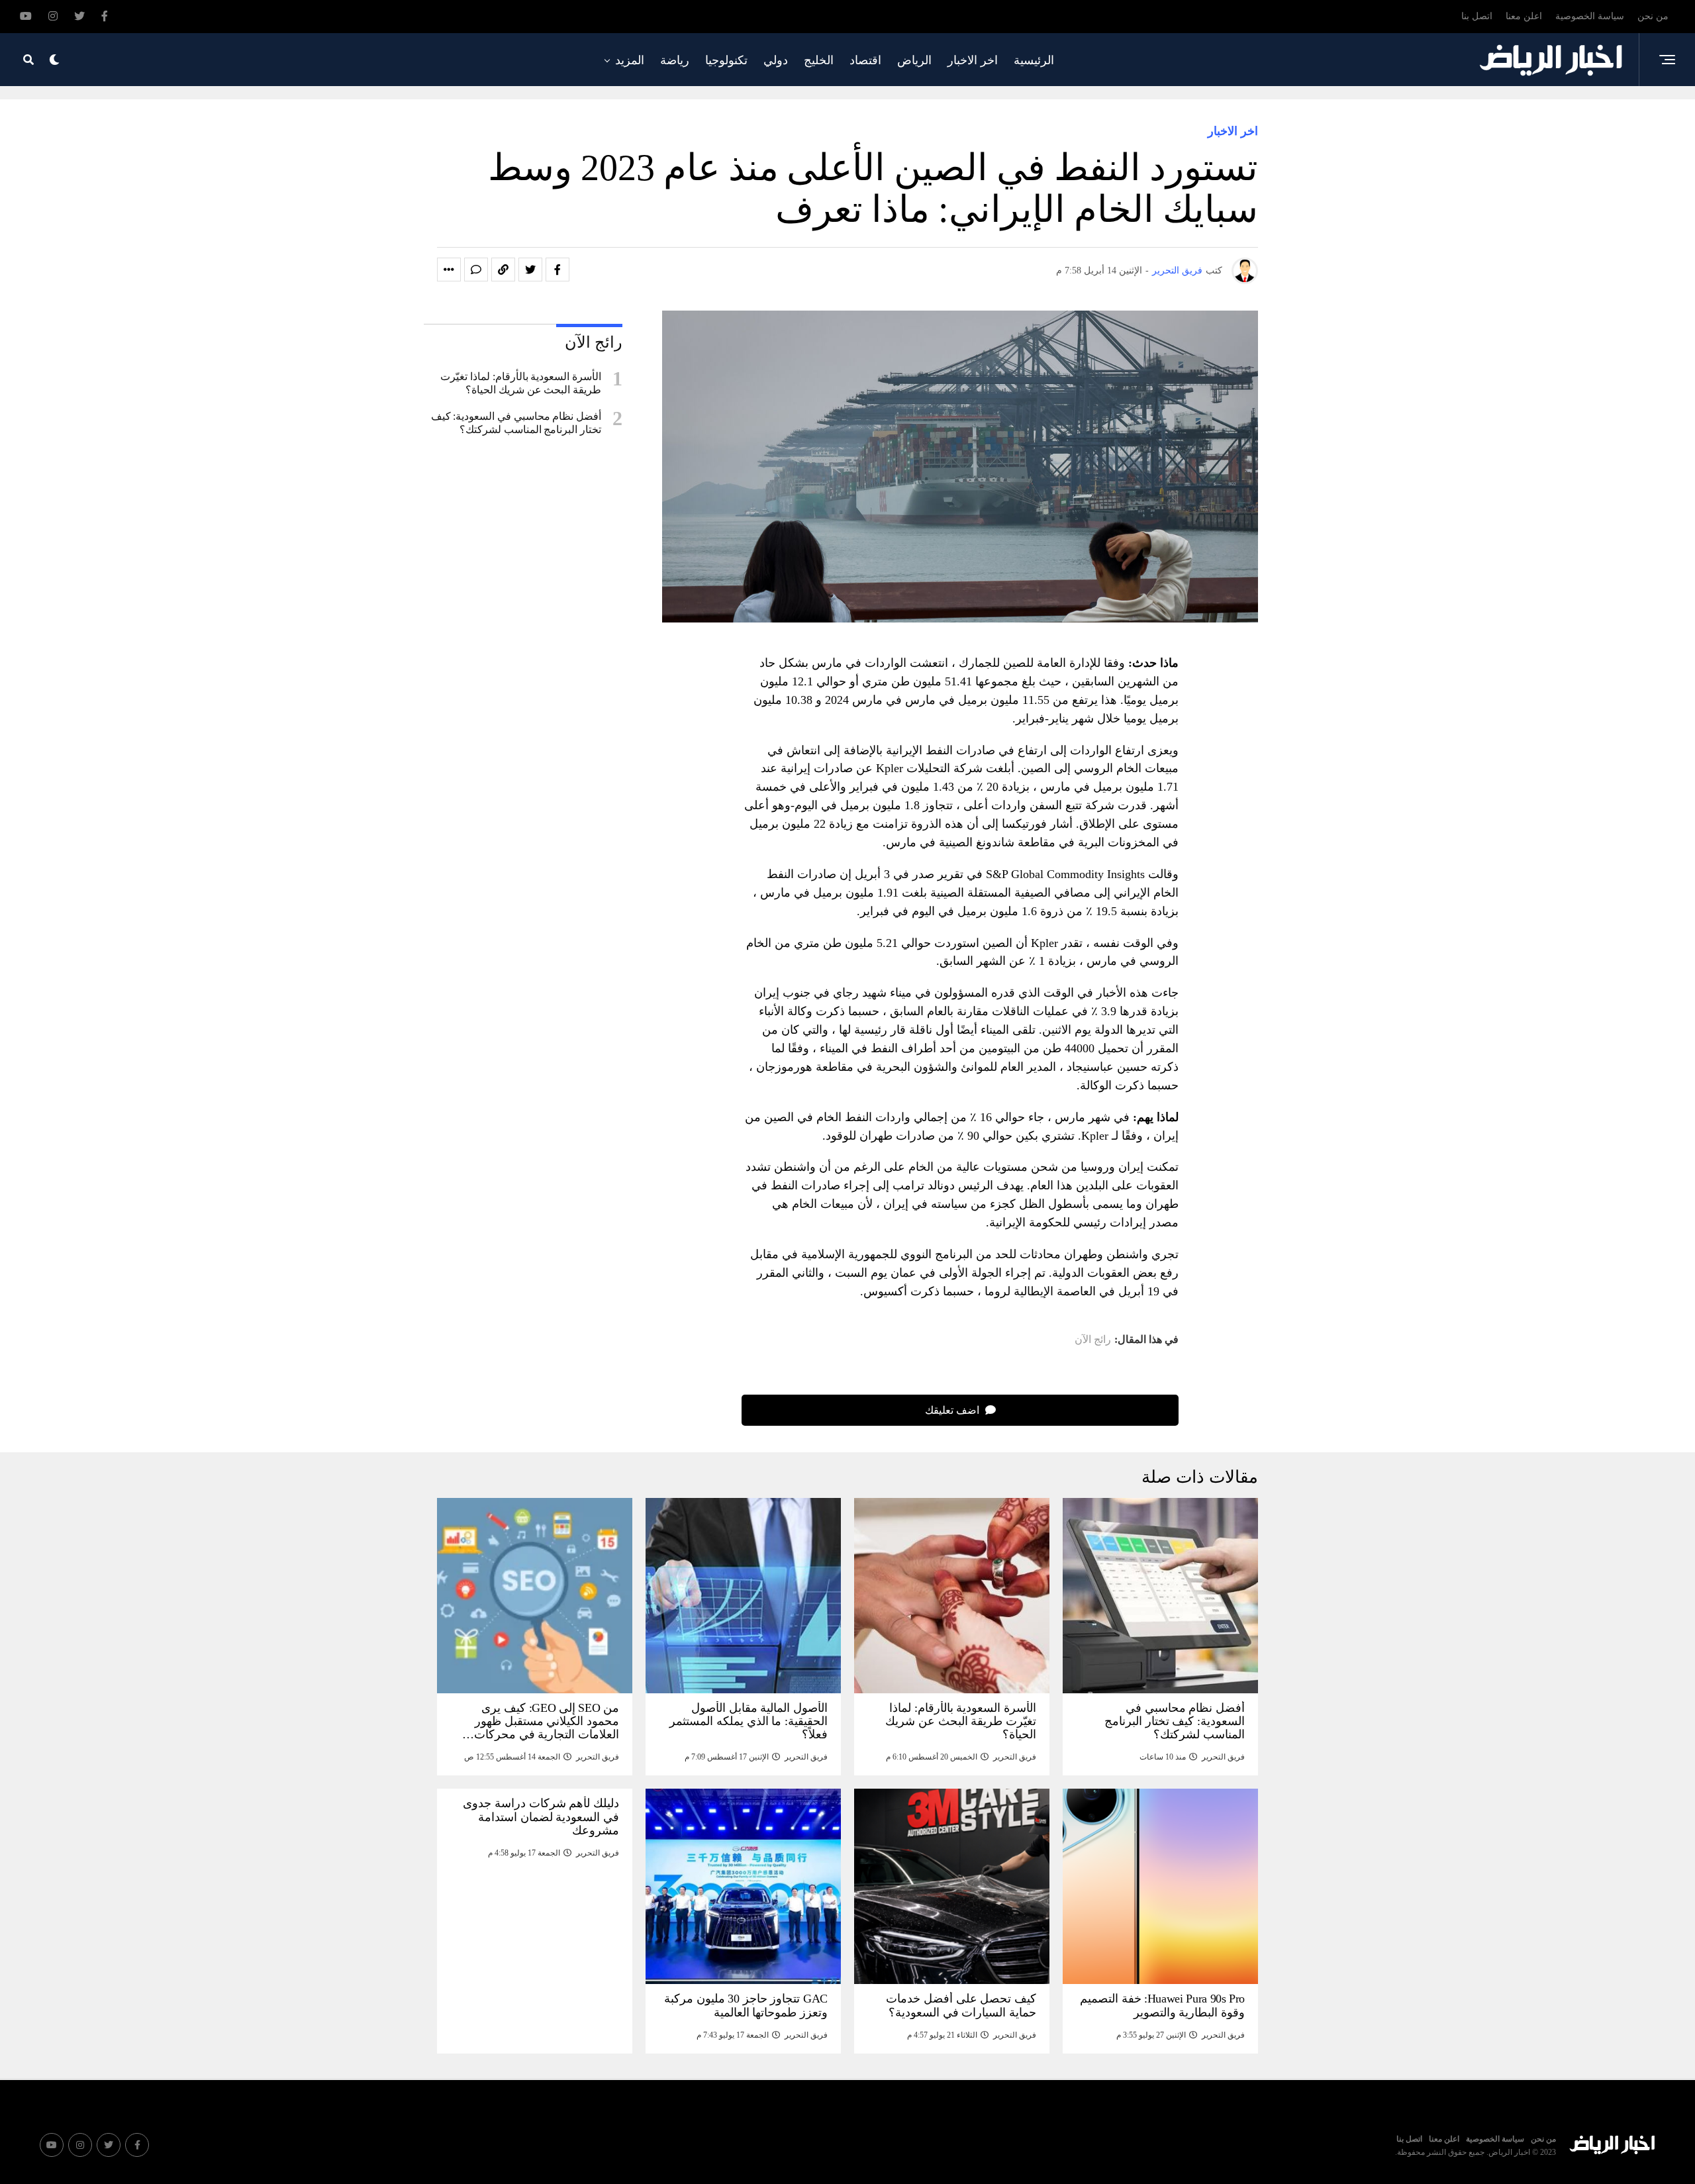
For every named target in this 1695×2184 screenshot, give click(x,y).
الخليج (819, 60)
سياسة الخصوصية (1590, 16)
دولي (776, 60)
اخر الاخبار (973, 60)
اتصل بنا (1477, 16)
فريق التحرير (1177, 271)
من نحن (1653, 16)
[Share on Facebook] (557, 270)
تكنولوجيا (726, 60)
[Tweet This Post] (530, 270)
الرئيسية (1034, 60)
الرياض (914, 60)
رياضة (675, 60)
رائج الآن (1093, 1340)
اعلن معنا (1524, 16)
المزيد (630, 60)
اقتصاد (865, 60)
